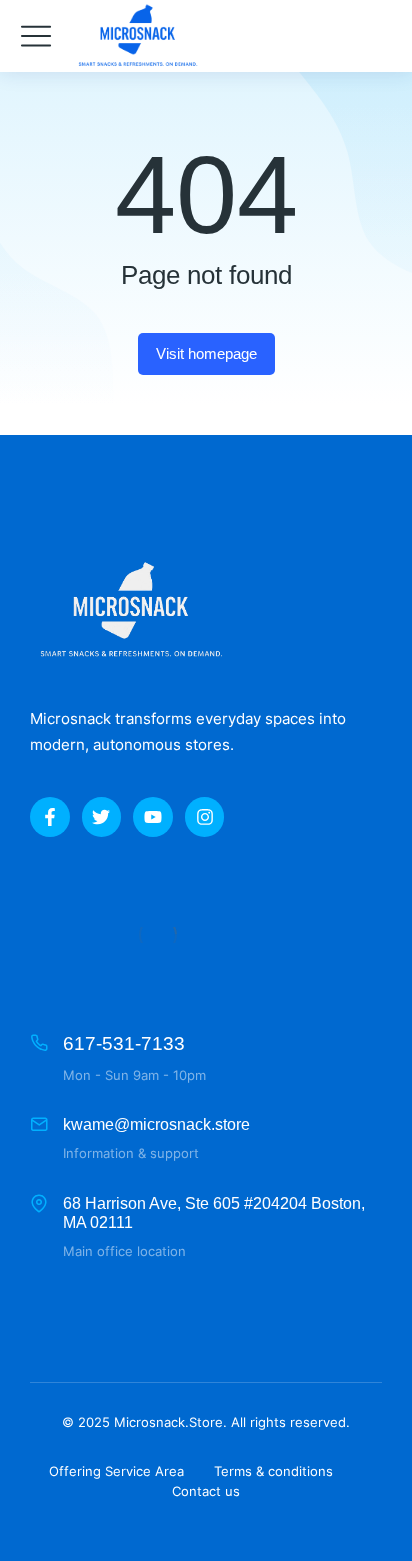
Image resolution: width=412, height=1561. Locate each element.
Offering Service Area (116, 1471)
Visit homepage (206, 353)
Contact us (206, 1491)
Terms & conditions (273, 1471)
